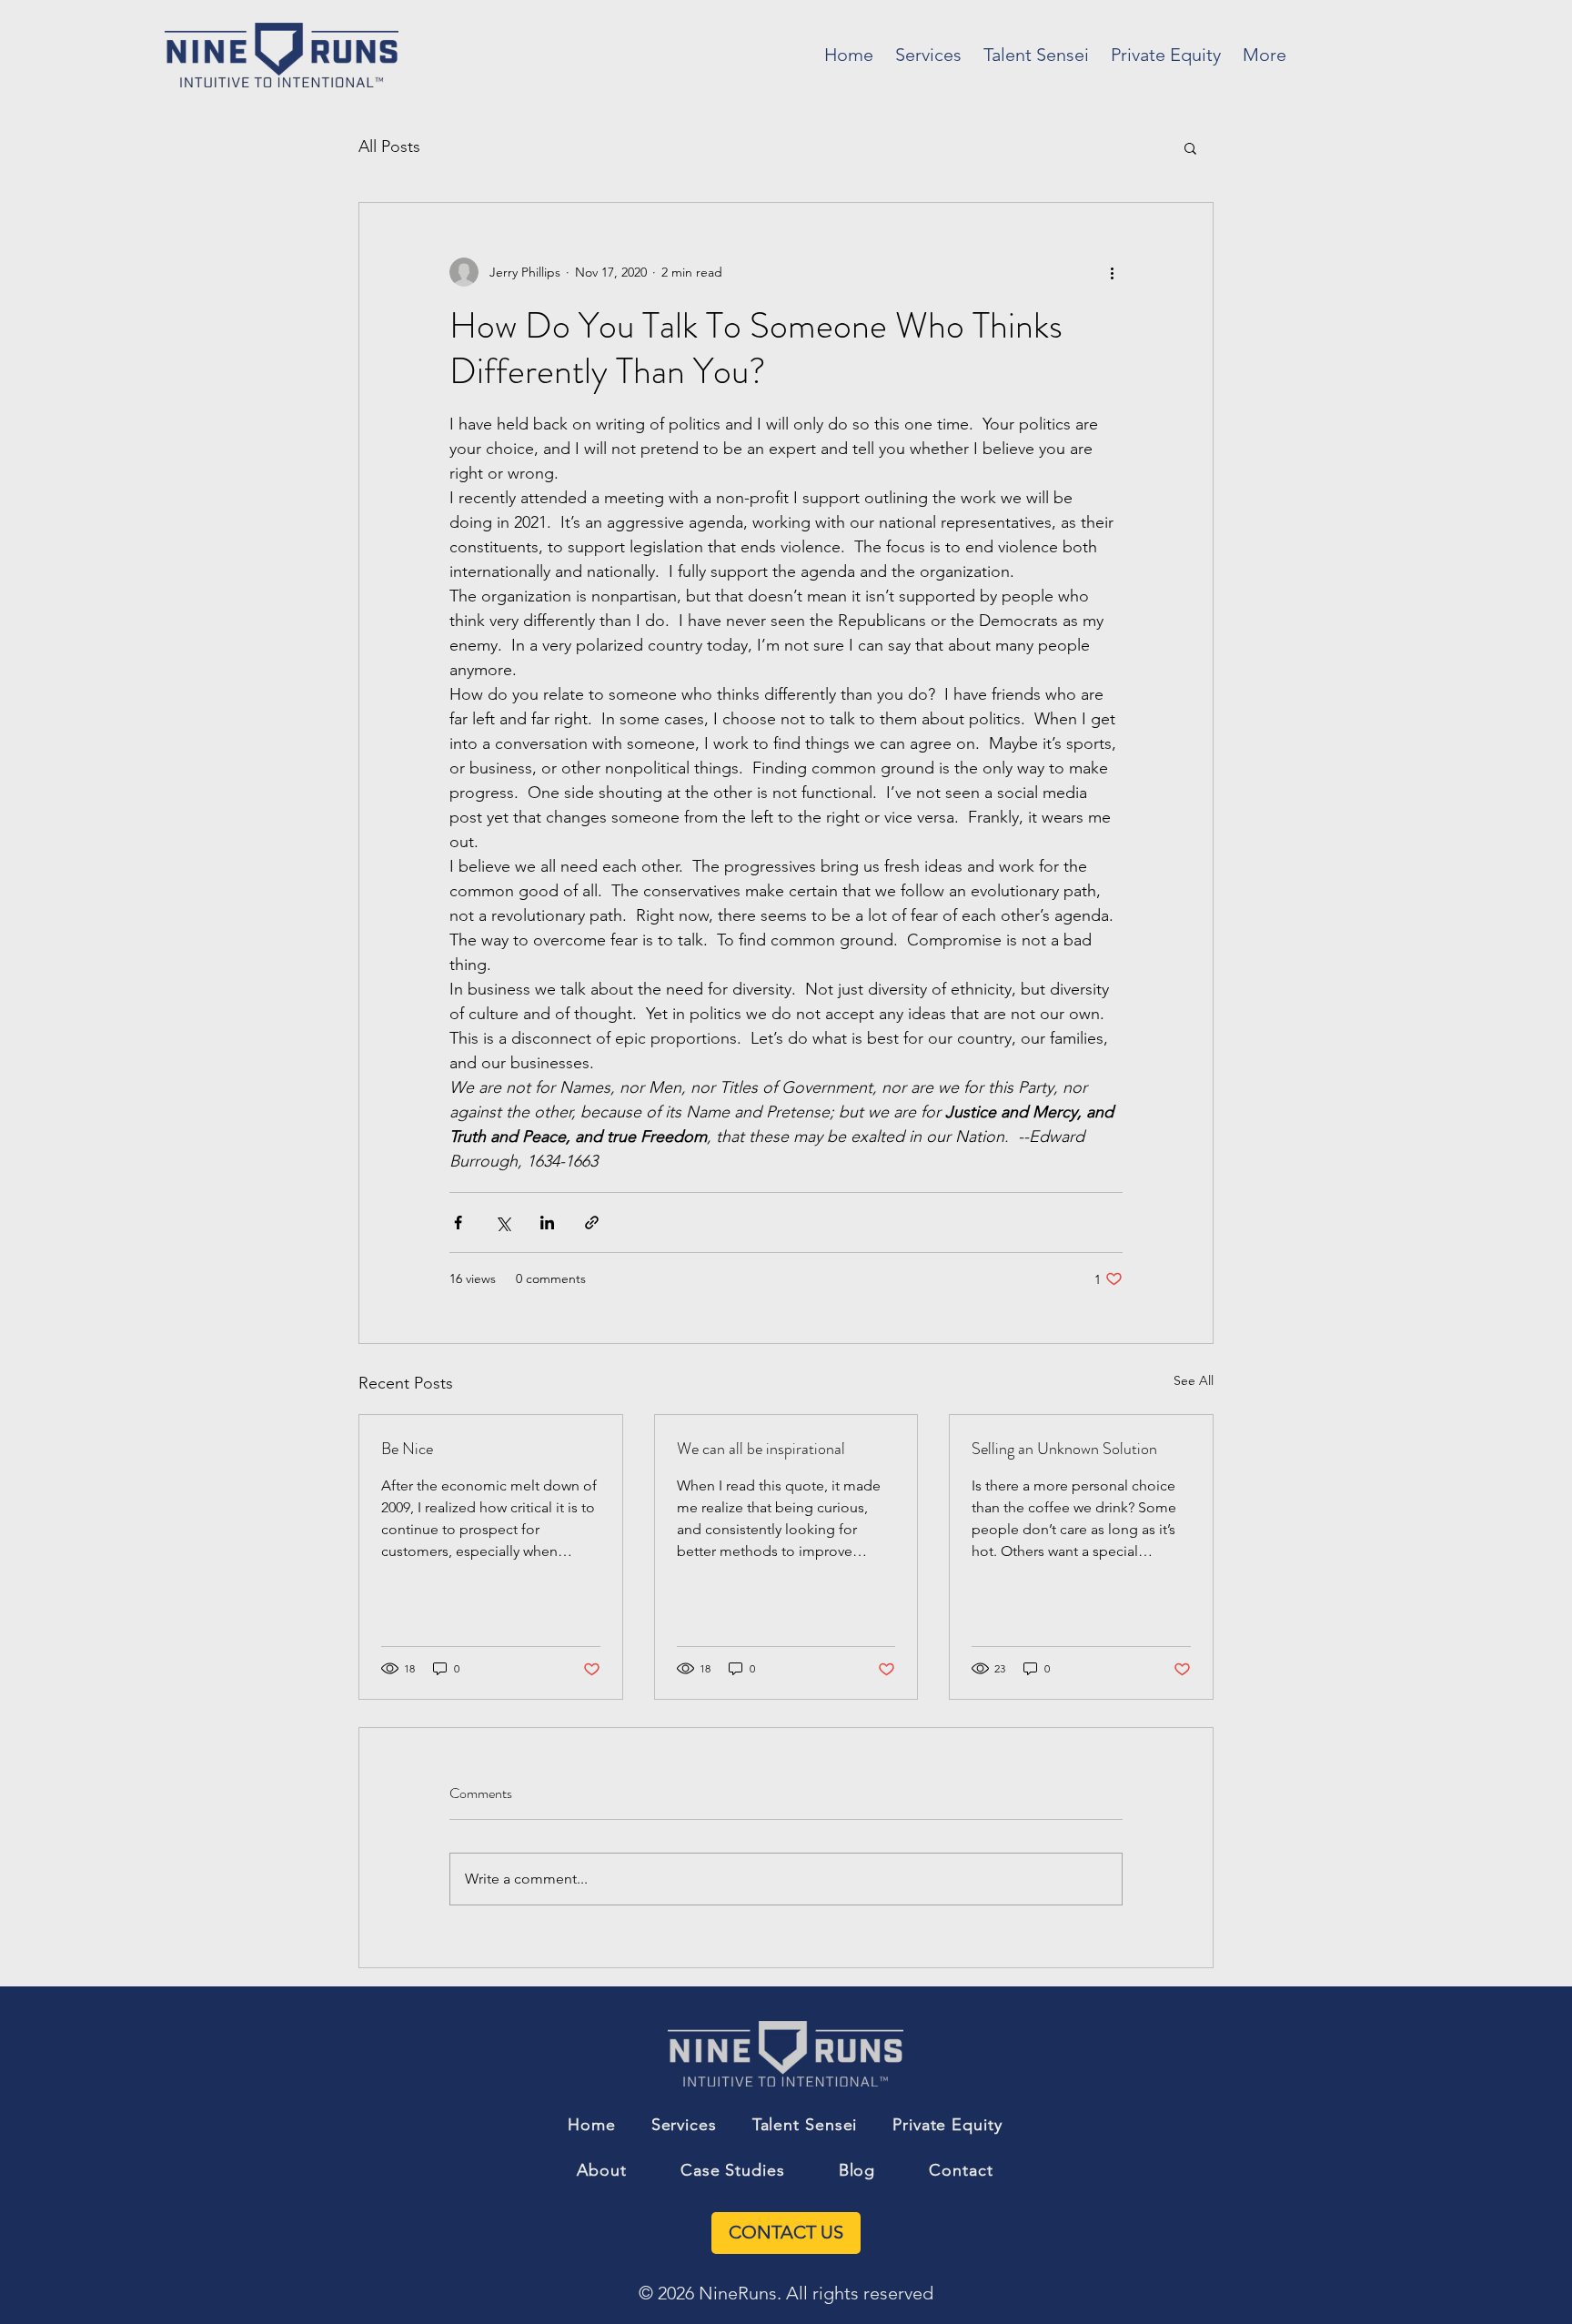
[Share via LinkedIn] (547, 1223)
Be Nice (407, 1449)
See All (1194, 1380)
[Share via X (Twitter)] (503, 1223)
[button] (1190, 147)
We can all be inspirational (761, 1449)
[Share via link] (592, 1223)
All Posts (389, 147)
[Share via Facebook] (458, 1223)
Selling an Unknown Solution (1064, 1449)
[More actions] (1112, 272)
